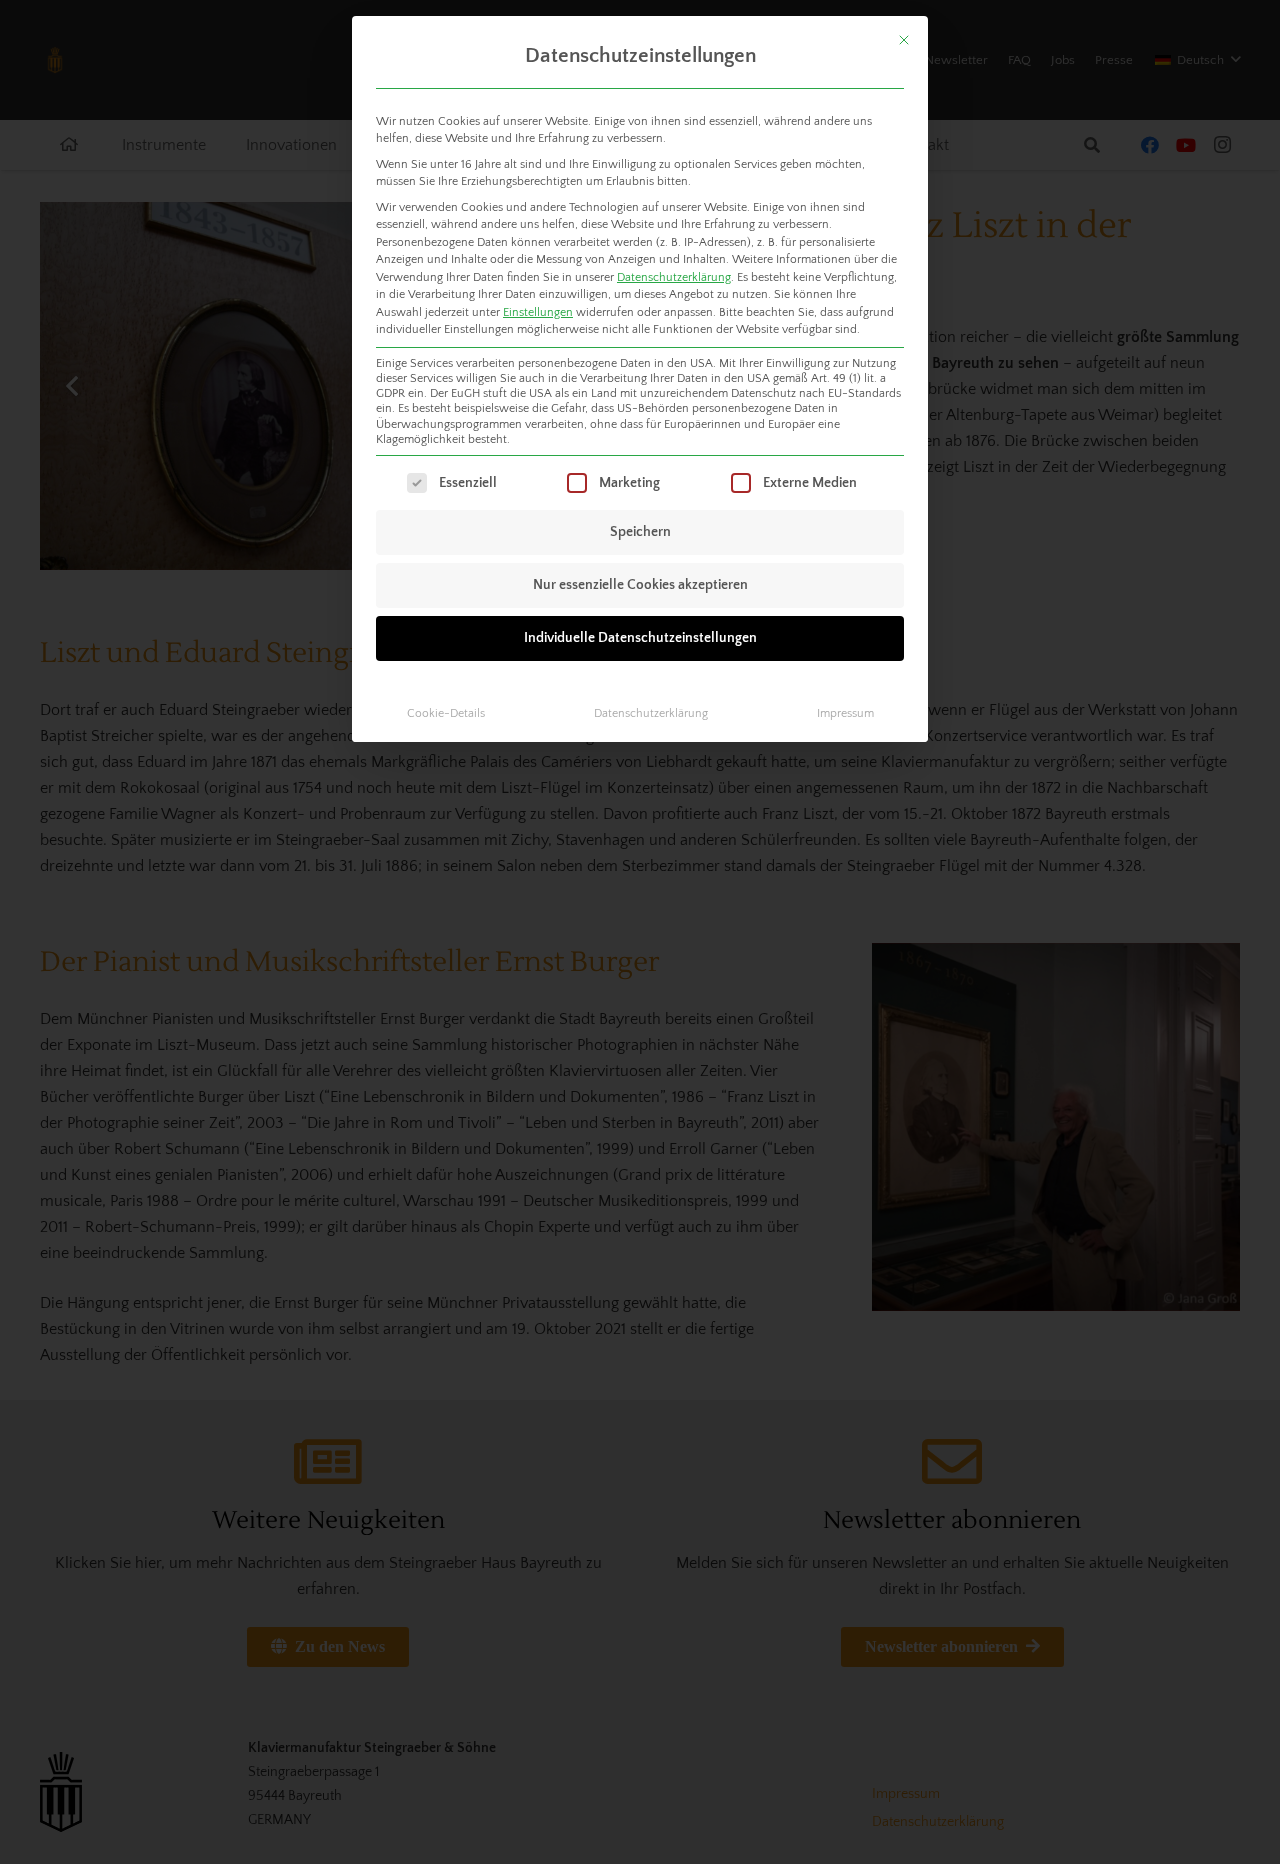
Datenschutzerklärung (674, 277)
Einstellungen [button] (538, 312)
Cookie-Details (446, 713)
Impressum (845, 713)
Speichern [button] (640, 532)
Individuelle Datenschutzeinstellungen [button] (640, 638)
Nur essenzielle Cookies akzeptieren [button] (640, 585)
